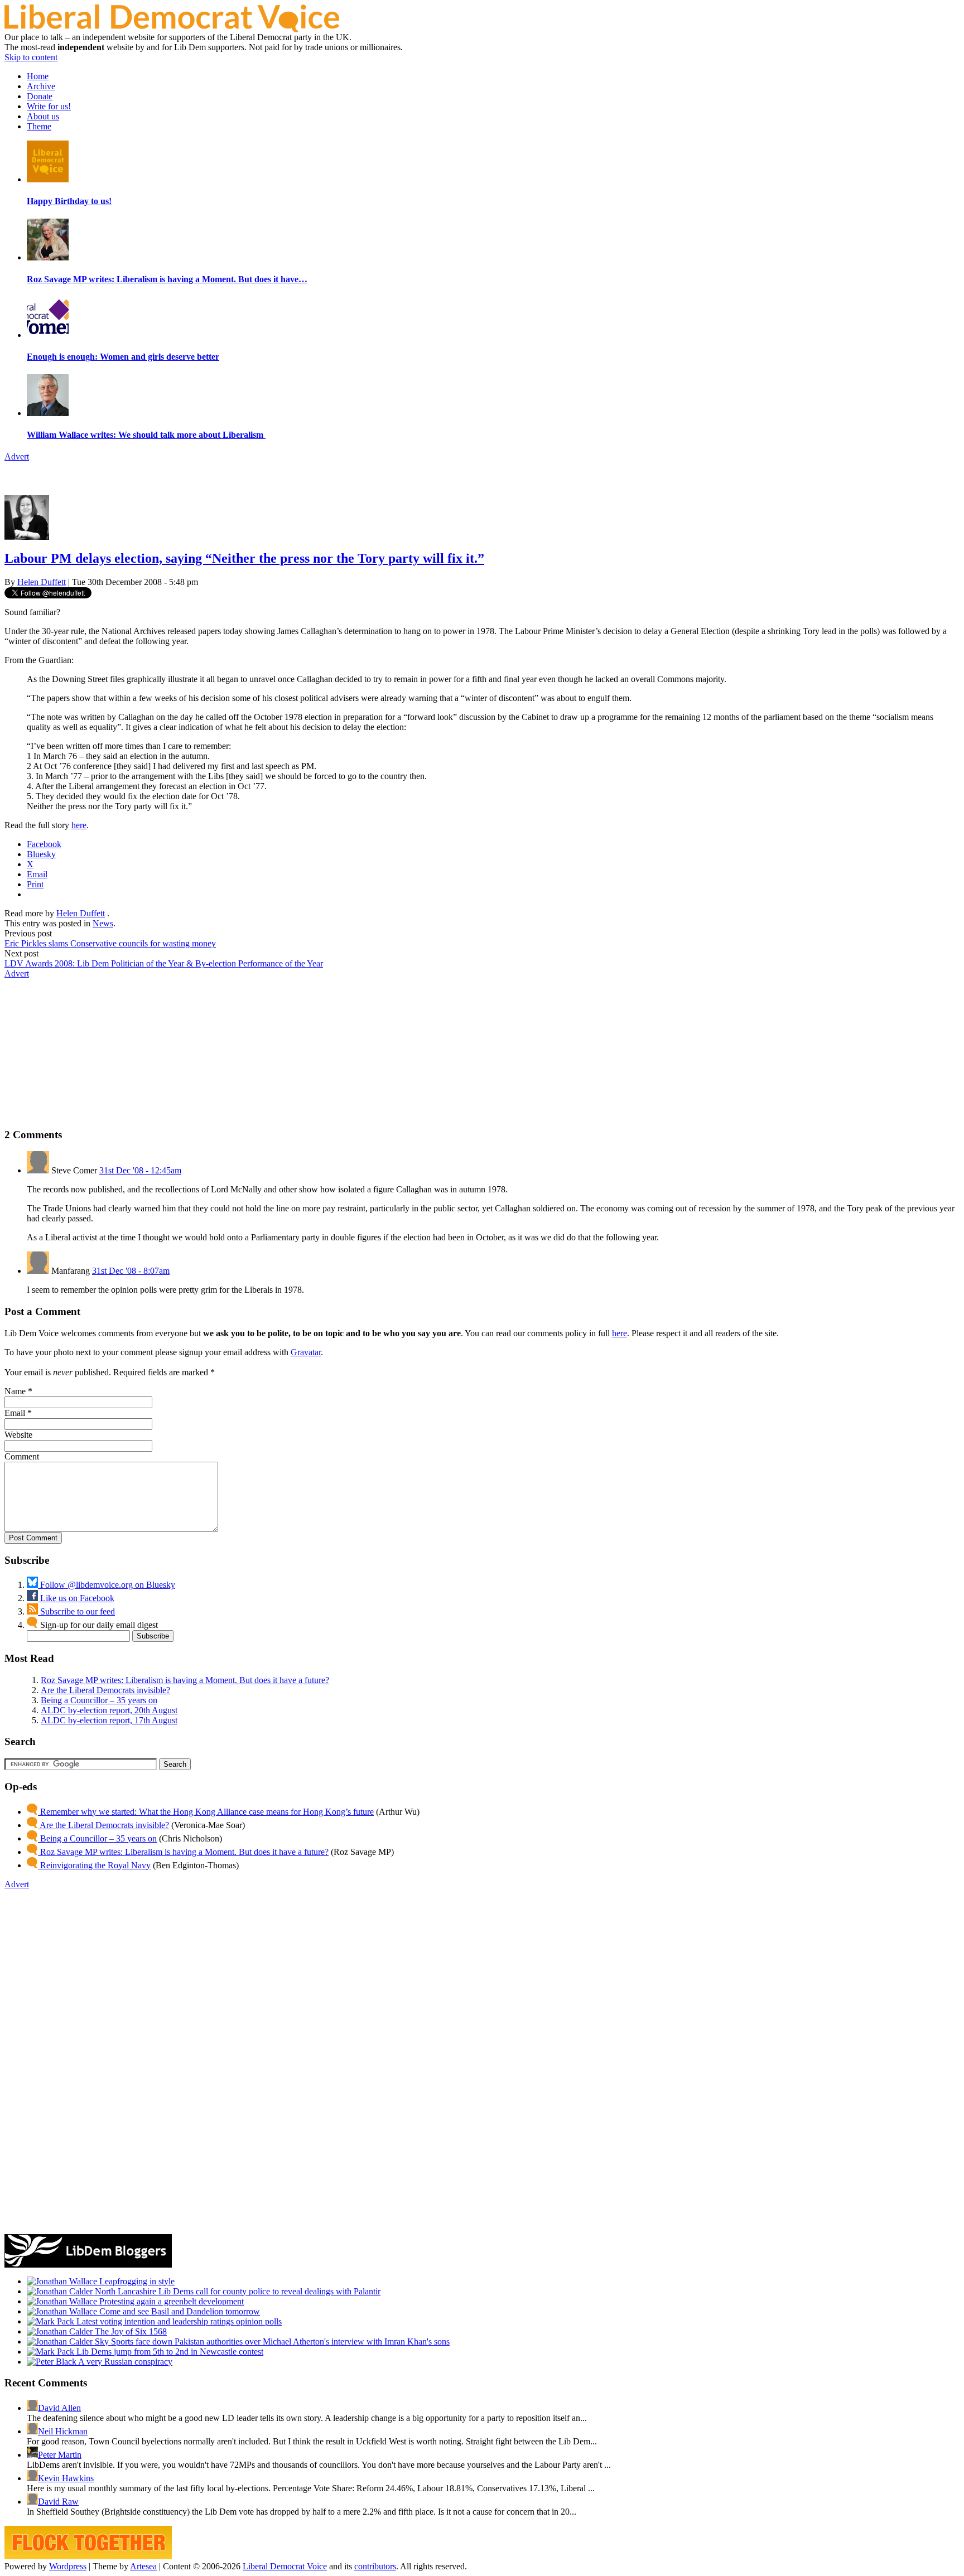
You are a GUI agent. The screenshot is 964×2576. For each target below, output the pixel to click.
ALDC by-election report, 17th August (109, 1720)
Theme (39, 126)
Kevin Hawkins (66, 2478)
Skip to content (31, 57)
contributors (375, 2566)
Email (15, 1413)
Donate (40, 96)
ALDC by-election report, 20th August (109, 1710)
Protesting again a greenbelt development (170, 2301)
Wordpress (68, 2566)
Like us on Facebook (76, 1598)
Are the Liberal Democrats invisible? (105, 1690)
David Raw (58, 2502)
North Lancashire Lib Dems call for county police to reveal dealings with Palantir (237, 2291)
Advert (17, 456)
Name (15, 1391)
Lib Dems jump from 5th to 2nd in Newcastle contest (169, 2352)
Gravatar (306, 1352)
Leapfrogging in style (136, 2281)
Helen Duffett (42, 582)
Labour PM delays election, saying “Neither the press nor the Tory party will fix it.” (244, 558)
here (79, 825)
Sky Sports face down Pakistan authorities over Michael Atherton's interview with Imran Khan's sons (271, 2341)
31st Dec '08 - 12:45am (140, 1170)
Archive (41, 86)
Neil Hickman (63, 2431)
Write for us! (49, 106)
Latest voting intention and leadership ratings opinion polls (178, 2321)
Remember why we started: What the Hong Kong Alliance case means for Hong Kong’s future (206, 1812)
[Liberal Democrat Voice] (172, 29)
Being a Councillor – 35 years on (99, 1700)
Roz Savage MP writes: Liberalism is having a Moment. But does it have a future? (185, 1680)
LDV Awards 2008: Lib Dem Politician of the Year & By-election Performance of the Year (164, 963)
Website (18, 1435)
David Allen (59, 2408)
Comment (22, 1456)
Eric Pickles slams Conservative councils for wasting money (110, 943)
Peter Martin (60, 2455)
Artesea (143, 2566)
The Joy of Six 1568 (130, 2331)
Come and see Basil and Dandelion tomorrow (179, 2311)
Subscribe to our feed (76, 1611)
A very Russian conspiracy (124, 2362)
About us (43, 116)
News (103, 923)
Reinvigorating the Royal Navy (94, 1865)
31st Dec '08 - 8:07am (131, 1271)
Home (38, 76)
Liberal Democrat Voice (285, 2566)
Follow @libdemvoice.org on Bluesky (107, 1585)
